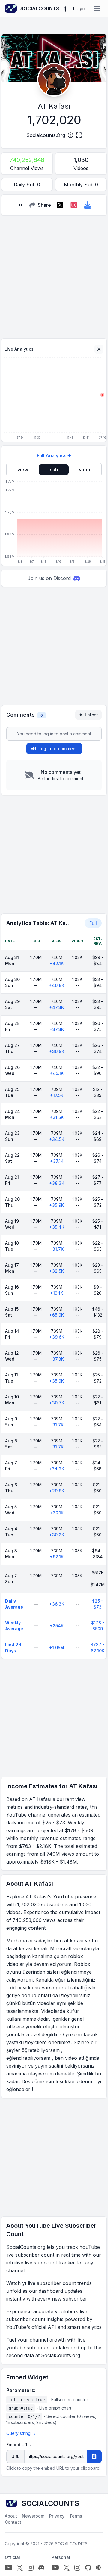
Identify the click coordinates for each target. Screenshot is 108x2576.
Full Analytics (52, 455)
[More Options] (65, 8)
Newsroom (33, 2516)
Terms (76, 2516)
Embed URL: (19, 2445)
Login (79, 8)
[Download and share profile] (88, 205)
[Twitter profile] (20, 2568)
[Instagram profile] (31, 2568)
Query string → (21, 2433)
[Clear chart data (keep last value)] (99, 349)
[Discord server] (41, 2568)
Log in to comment (58, 748)
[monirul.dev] (98, 2568)
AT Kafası (54, 106)
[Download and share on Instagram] (74, 205)
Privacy (57, 2516)
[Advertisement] (54, 275)
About (11, 2516)
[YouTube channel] (8, 2568)
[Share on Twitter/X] (60, 205)
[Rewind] (20, 205)
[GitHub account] (88, 2568)
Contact (13, 2522)
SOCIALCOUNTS (71, 2544)
